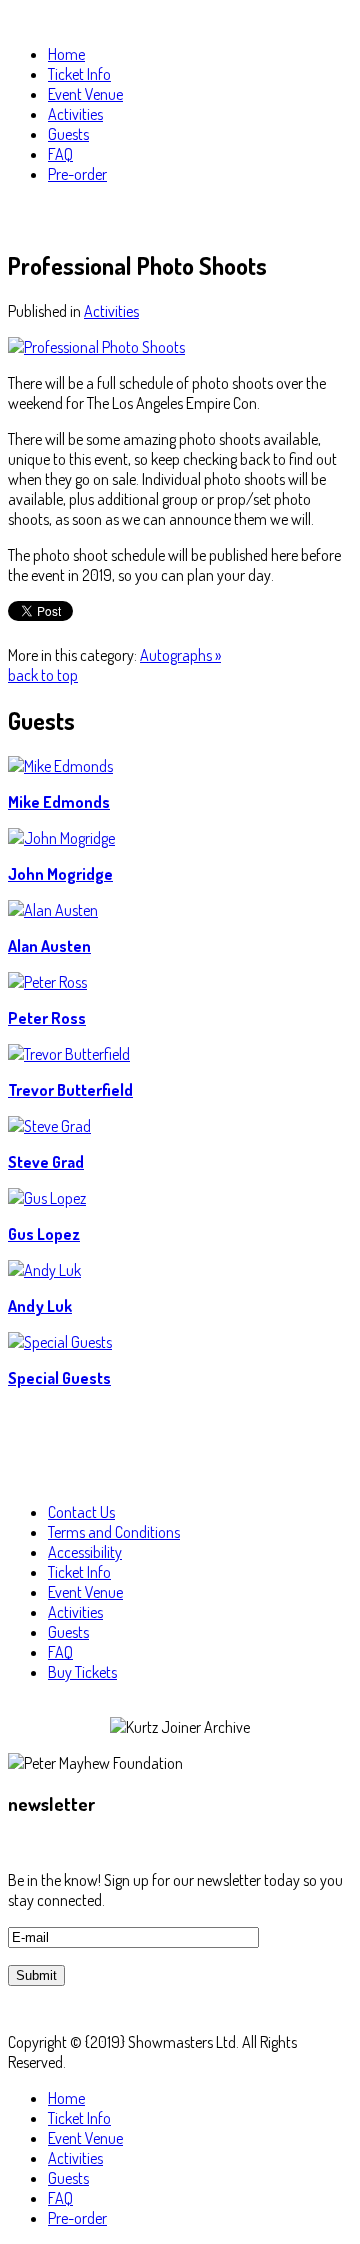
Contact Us (81, 1512)
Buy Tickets (82, 1672)
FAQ (60, 1652)
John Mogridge (60, 874)
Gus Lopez (44, 1234)
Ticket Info (79, 1572)
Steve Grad (46, 1162)
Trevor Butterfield (70, 1090)
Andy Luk (40, 1306)
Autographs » (180, 655)
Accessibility (85, 1552)
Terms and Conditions (114, 1532)
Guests (68, 1632)
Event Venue (85, 1592)
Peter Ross (47, 1018)
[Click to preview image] (96, 347)
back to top (43, 675)
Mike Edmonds (59, 802)
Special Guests (59, 1378)
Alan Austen (49, 946)
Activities (111, 311)
